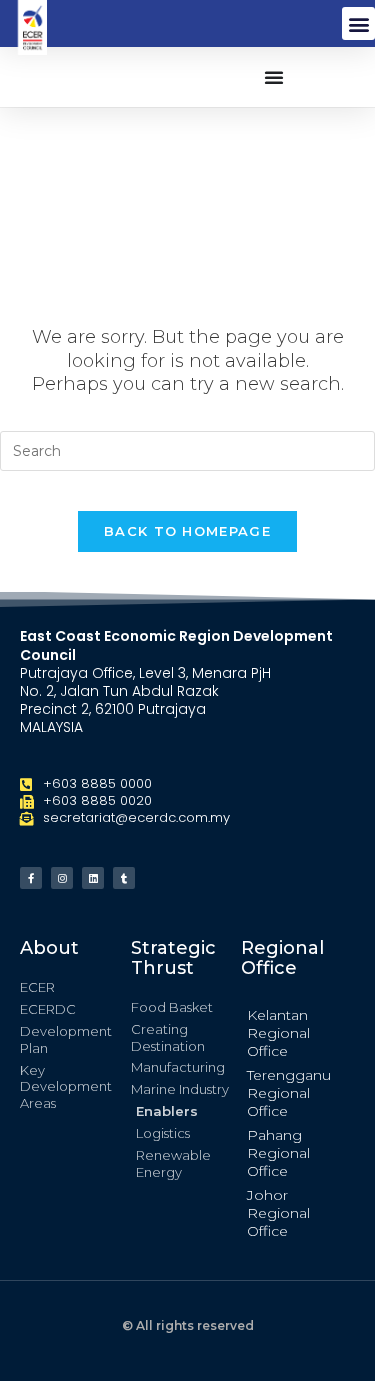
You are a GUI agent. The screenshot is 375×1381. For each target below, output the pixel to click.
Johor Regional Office (278, 1213)
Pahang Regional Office (278, 1153)
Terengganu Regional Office (289, 1093)
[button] (358, 23)
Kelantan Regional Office (278, 1033)
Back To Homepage (187, 531)
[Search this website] (187, 450)
